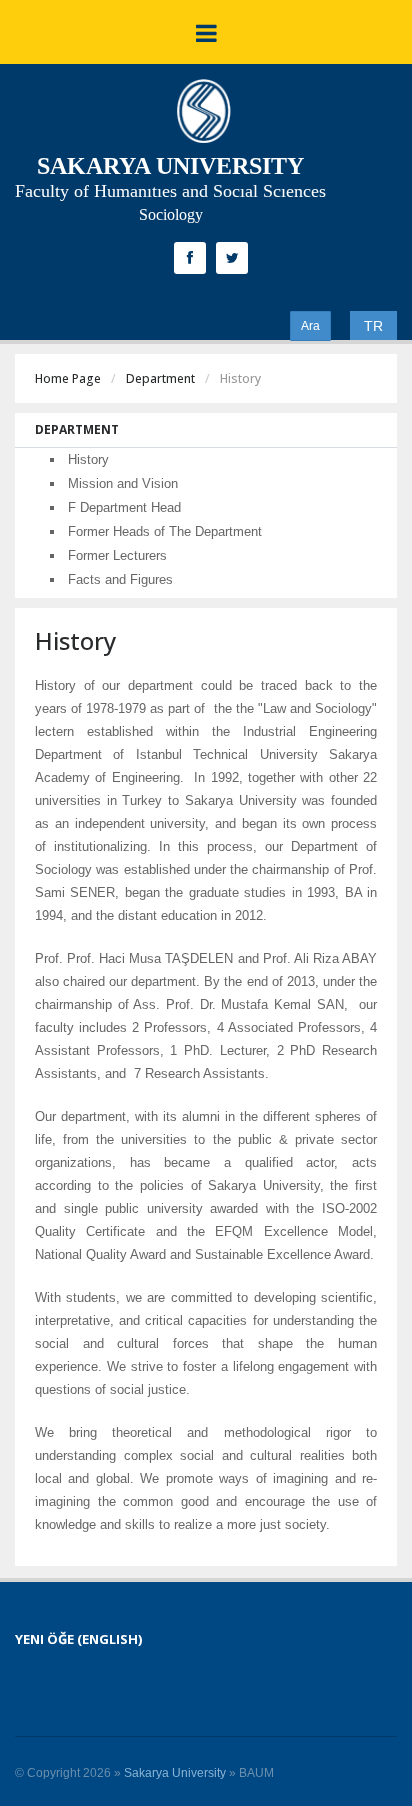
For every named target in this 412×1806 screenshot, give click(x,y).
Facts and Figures (120, 579)
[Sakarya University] (204, 116)
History (88, 459)
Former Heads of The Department (165, 531)
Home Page (68, 378)
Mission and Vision (123, 483)
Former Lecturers (117, 555)
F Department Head (124, 507)
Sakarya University (175, 1773)
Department (160, 378)
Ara (310, 326)
